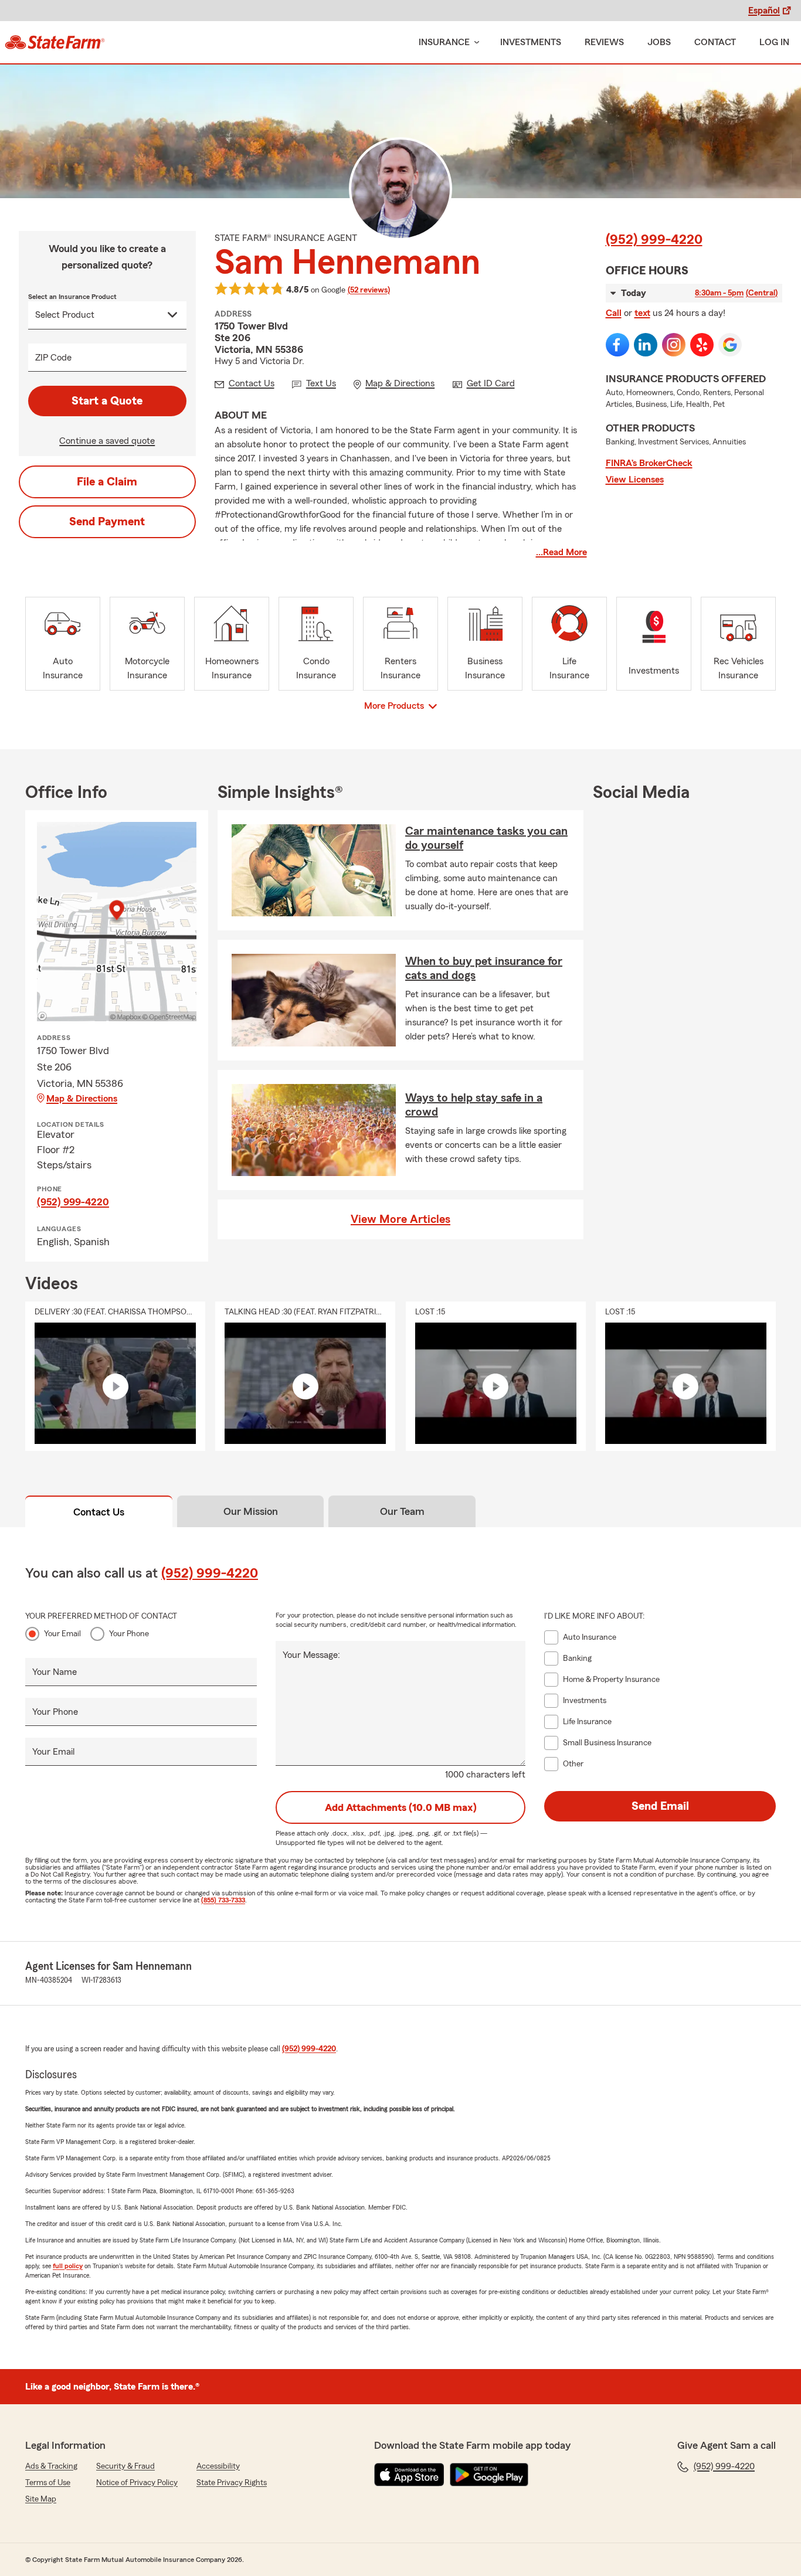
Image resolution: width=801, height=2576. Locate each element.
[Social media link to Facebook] (617, 345)
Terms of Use (48, 2483)
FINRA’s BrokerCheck (649, 463)
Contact (715, 42)
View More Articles (400, 1219)
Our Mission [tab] (251, 1511)
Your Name (55, 1672)
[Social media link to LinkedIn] (646, 345)
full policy (68, 2266)
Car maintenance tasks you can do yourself (486, 838)
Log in (774, 42)
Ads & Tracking (51, 2466)
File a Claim (107, 482)
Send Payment (107, 522)
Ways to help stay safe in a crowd (474, 1105)
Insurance (444, 42)
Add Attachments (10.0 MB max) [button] (401, 1807)
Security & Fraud (125, 2466)
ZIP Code (53, 358)
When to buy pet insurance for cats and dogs (484, 968)
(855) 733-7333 (223, 1900)
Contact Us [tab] (99, 1512)
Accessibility (218, 2466)
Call (614, 313)
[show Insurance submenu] (474, 43)
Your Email (62, 1634)
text (642, 313)
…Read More (561, 552)
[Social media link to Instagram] (674, 345)
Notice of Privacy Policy (137, 2483)
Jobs (659, 42)
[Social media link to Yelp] (702, 345)
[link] (55, 42)
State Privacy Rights (232, 2483)
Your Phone (129, 1634)
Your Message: (311, 1655)
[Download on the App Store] (409, 2475)
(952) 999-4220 (654, 240)
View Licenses (635, 480)
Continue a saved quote (107, 441)
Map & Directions (82, 1099)
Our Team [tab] (402, 1511)
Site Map (41, 2499)
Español (764, 11)
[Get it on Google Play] (489, 2475)
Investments (531, 42)
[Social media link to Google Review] (730, 345)
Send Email (660, 1806)
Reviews (604, 42)
